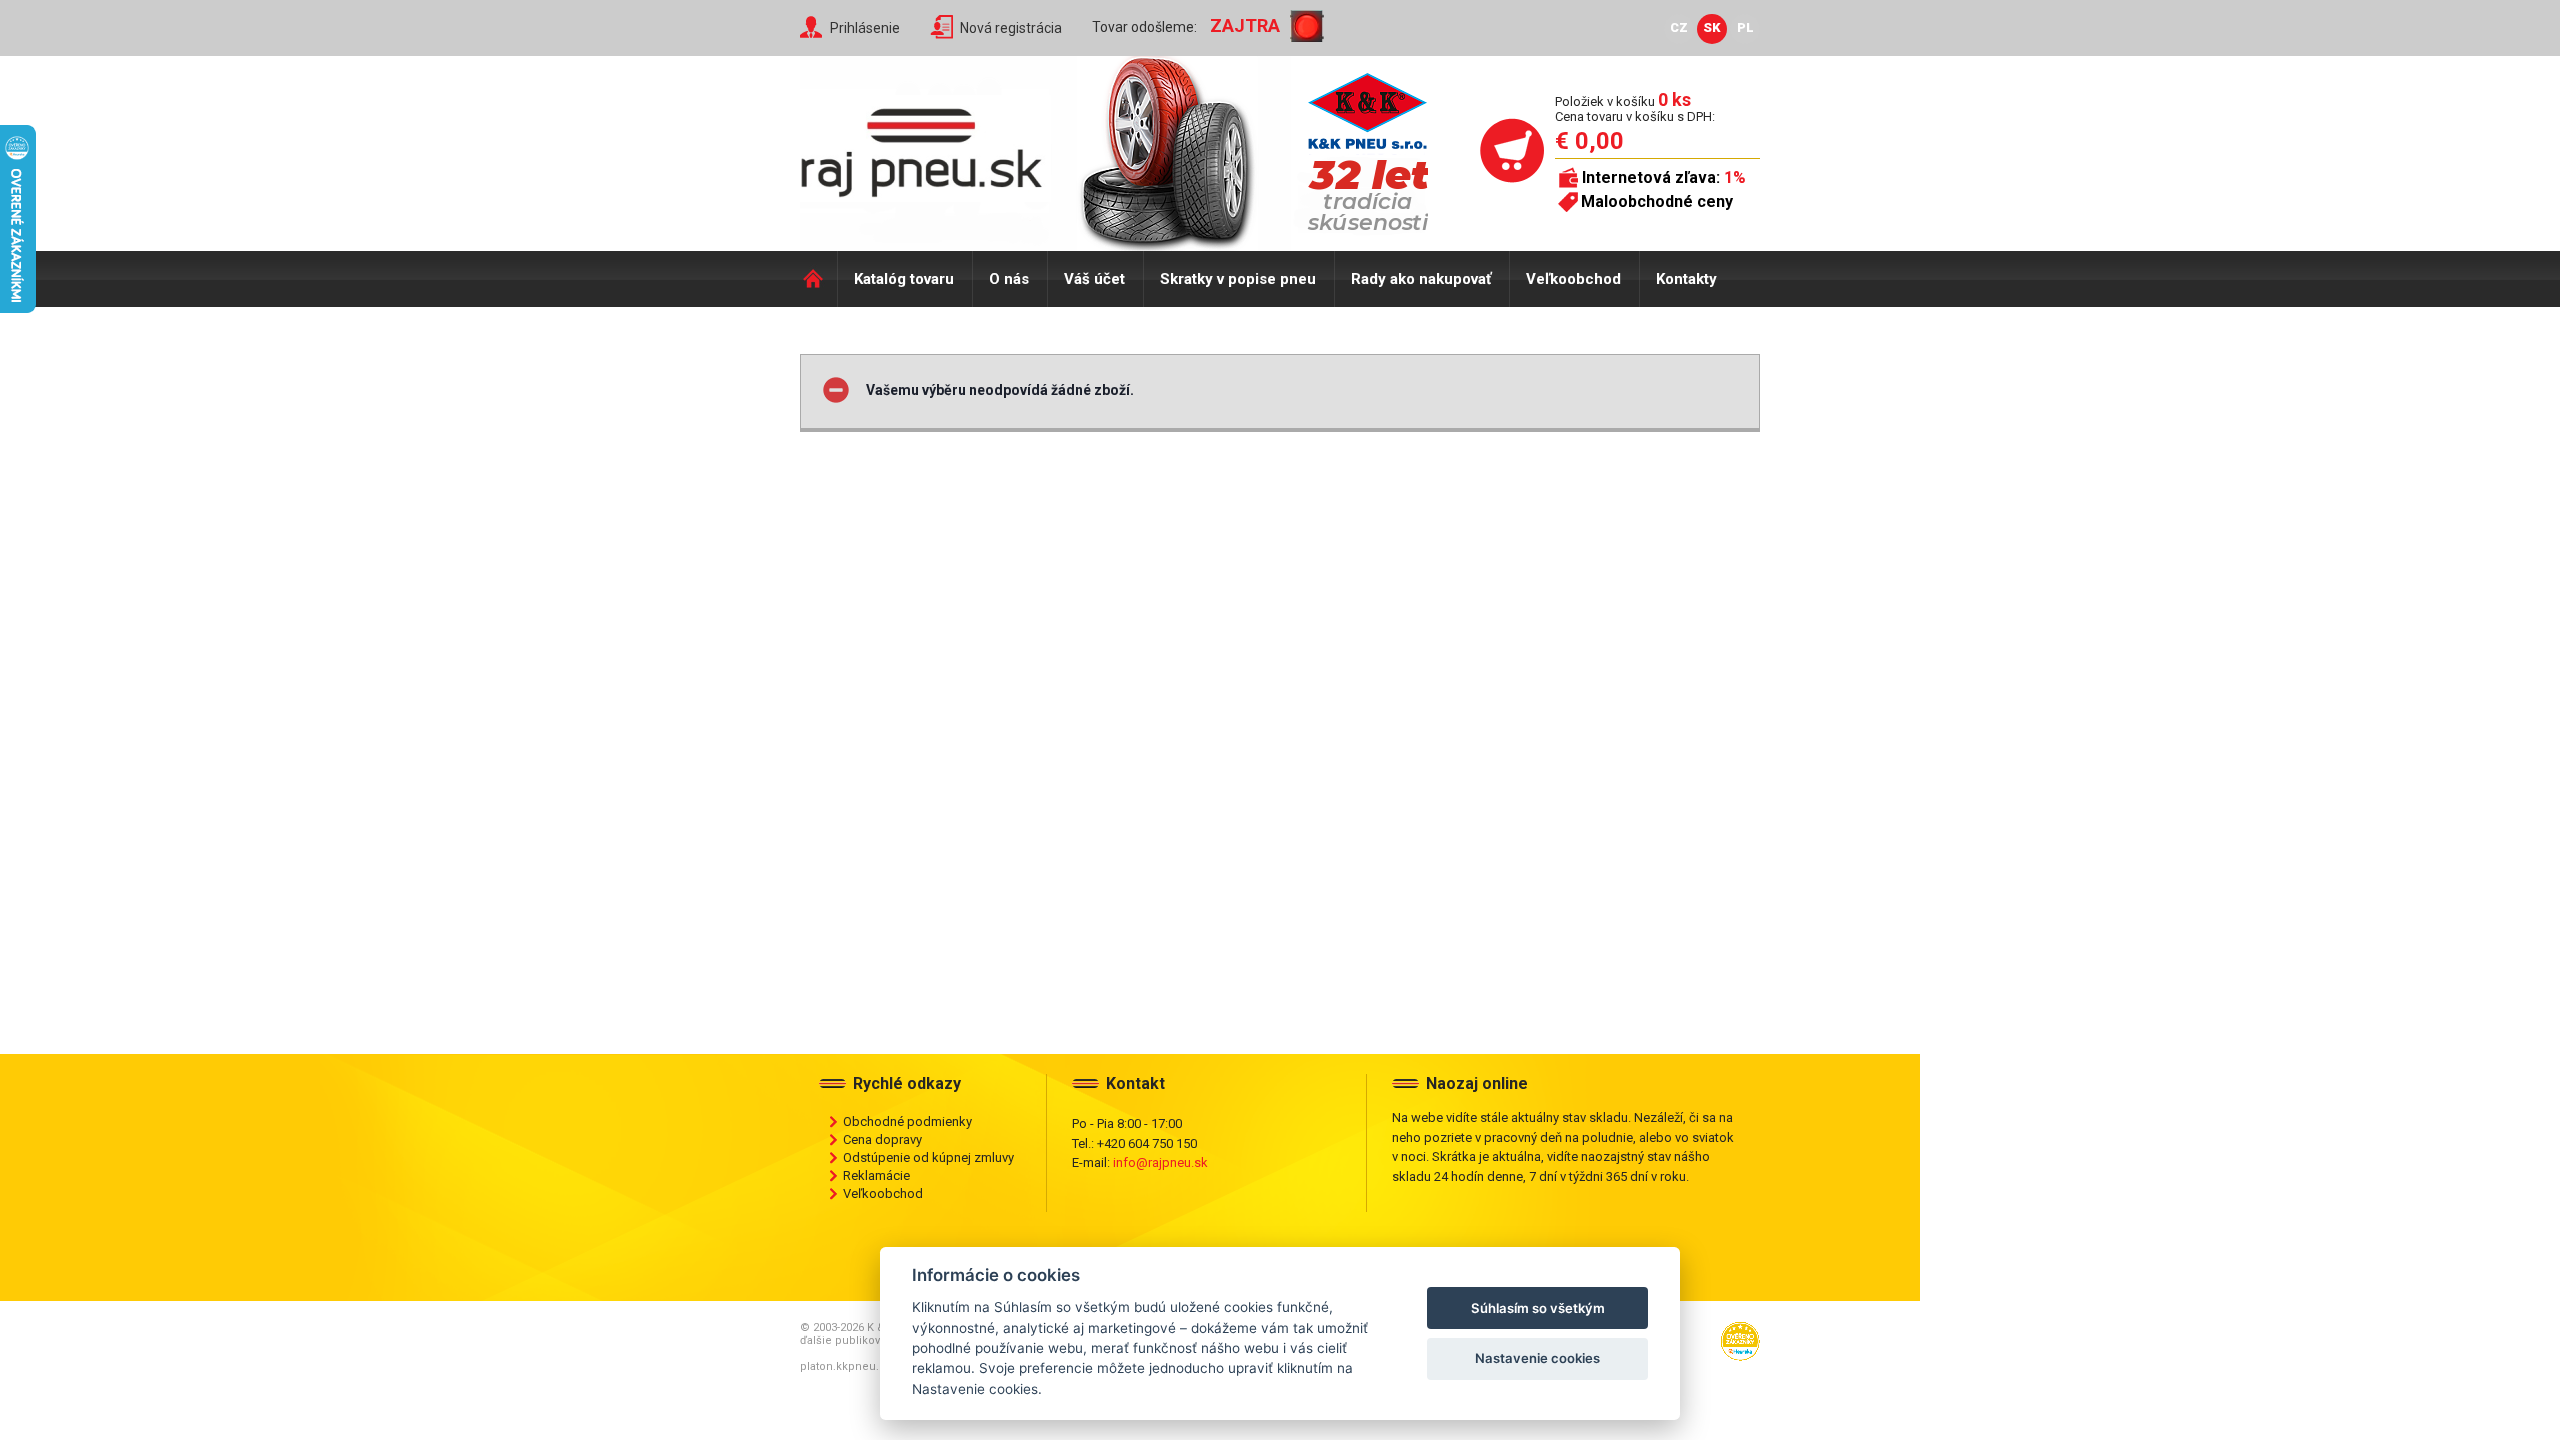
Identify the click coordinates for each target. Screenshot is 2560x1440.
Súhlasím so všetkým (1538, 1308)
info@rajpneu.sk (1160, 1162)
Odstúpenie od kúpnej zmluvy (928, 1157)
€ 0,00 (1589, 141)
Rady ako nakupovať (1421, 279)
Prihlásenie (865, 28)
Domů (818, 279)
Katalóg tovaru (904, 279)
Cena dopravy (882, 1139)
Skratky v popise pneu (1238, 279)
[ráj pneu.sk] (930, 146)
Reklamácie (876, 1175)
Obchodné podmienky (907, 1121)
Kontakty (1686, 279)
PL (1745, 27)
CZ (1679, 27)
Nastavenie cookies (1537, 1358)
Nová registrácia (1011, 28)
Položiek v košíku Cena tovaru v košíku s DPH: (1635, 108)
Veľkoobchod (1573, 279)
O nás (1009, 279)
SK (1712, 27)
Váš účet (1094, 279)
